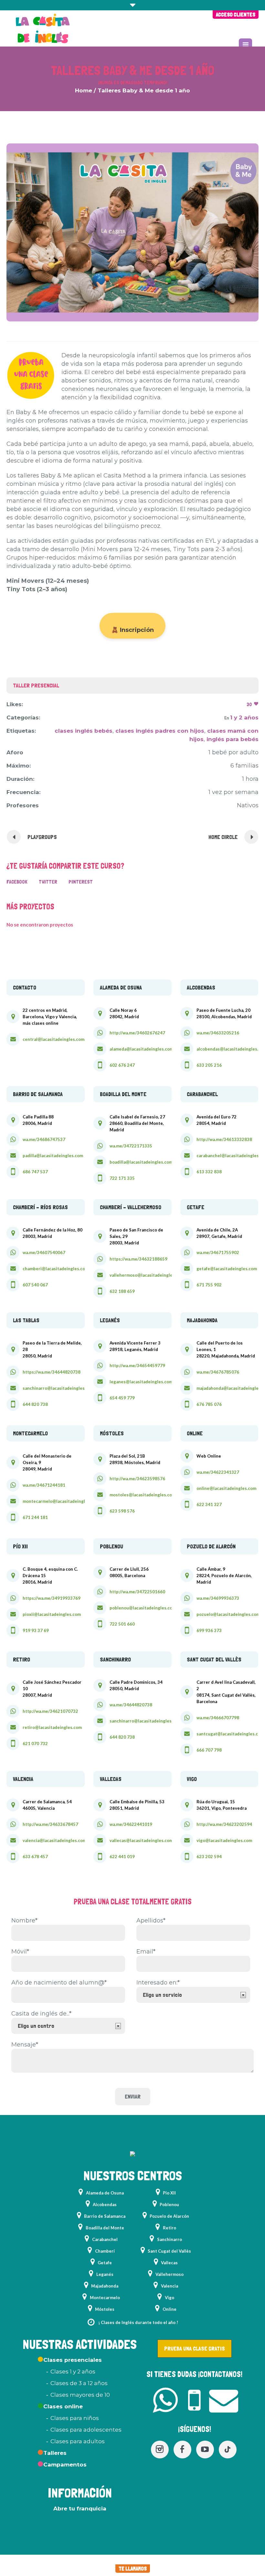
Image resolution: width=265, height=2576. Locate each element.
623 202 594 (209, 1857)
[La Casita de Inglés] (132, 2155)
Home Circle (223, 837)
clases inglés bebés (84, 731)
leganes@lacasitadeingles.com (141, 1382)
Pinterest (81, 882)
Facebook (17, 882)
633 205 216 (209, 1065)
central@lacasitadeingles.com (53, 1039)
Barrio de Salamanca (105, 2216)
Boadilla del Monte (105, 2228)
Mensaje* (25, 2045)
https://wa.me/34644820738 (52, 1372)
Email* (146, 1952)
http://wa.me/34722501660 (137, 1592)
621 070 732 (35, 1744)
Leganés (105, 2274)
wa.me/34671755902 (218, 1252)
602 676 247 (122, 1065)
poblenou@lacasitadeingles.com (143, 1608)
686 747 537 (35, 1172)
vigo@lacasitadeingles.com (224, 1840)
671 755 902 (209, 1285)
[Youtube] (205, 2450)
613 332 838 (209, 1172)
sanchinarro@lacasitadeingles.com (58, 1388)
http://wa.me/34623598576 (137, 1479)
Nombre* (24, 1921)
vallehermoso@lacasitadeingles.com (147, 1275)
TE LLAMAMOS (133, 2569)
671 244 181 (35, 1517)
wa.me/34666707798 (218, 1718)
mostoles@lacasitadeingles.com (143, 1495)
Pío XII (169, 2193)
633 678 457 (35, 1857)
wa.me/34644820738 (131, 1705)
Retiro (170, 2228)
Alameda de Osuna (105, 2193)
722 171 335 (122, 1178)
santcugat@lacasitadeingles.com (230, 1734)
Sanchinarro (170, 2239)
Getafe (105, 2263)
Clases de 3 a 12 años (79, 2383)
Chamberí (105, 2251)
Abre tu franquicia (80, 2508)
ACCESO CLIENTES (236, 15)
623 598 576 (122, 1511)
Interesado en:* (158, 1983)
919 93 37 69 (36, 1630)
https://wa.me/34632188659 (138, 1259)
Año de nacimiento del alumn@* (59, 1983)
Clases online (63, 2406)
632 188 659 (122, 1291)
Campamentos (65, 2465)
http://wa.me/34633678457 (50, 1824)
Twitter (48, 882)
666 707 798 (209, 1750)
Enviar (133, 2096)
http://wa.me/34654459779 (137, 1366)
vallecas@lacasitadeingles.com (141, 1840)
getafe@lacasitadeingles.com (227, 1269)
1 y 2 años (244, 717)
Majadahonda (105, 2286)
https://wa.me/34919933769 (52, 1598)
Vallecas (169, 2263)
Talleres (55, 2453)
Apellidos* (151, 1921)
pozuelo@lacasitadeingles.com (228, 1614)
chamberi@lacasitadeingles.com (56, 1269)
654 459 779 (122, 1398)
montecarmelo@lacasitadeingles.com (61, 1501)
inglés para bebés (233, 739)
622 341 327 (209, 1504)
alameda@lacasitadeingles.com (141, 1049)
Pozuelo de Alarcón (169, 2216)
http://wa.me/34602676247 (137, 1033)
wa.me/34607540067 (44, 1252)
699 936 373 (209, 1630)
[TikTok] (228, 2450)
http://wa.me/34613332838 (224, 1139)
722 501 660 (122, 1624)
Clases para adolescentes (86, 2430)
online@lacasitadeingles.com (226, 1488)
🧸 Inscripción (132, 630)
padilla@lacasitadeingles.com (53, 1156)
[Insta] (160, 2450)
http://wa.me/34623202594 (224, 1824)
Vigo (170, 2298)
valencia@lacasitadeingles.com (54, 1840)
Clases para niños (75, 2418)
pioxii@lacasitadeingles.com (52, 1614)
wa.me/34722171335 (131, 1146)
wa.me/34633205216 (218, 1033)
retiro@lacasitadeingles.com (52, 1727)
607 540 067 (35, 1285)
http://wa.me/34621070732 (50, 1711)
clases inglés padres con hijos (160, 731)
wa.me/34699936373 (218, 1598)
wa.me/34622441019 (131, 1824)
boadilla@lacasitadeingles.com (141, 1162)
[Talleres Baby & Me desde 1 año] (132, 232)
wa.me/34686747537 (44, 1139)
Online (170, 2309)
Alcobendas (105, 2204)
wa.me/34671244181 (44, 1485)
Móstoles (105, 2309)
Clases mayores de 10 (80, 2395)
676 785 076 (209, 1404)
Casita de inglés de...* (41, 2014)
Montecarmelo (105, 2298)
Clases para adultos (78, 2441)
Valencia (170, 2286)
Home (84, 90)
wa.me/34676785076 (218, 1372)
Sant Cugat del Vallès (169, 2251)
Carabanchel (105, 2239)
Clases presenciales (73, 2360)
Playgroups (42, 837)
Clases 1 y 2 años (73, 2372)
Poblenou (169, 2204)
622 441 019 (122, 1857)
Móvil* (20, 1952)
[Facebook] (182, 2450)
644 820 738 (35, 1404)
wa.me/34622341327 (218, 1472)
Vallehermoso (170, 2274)
